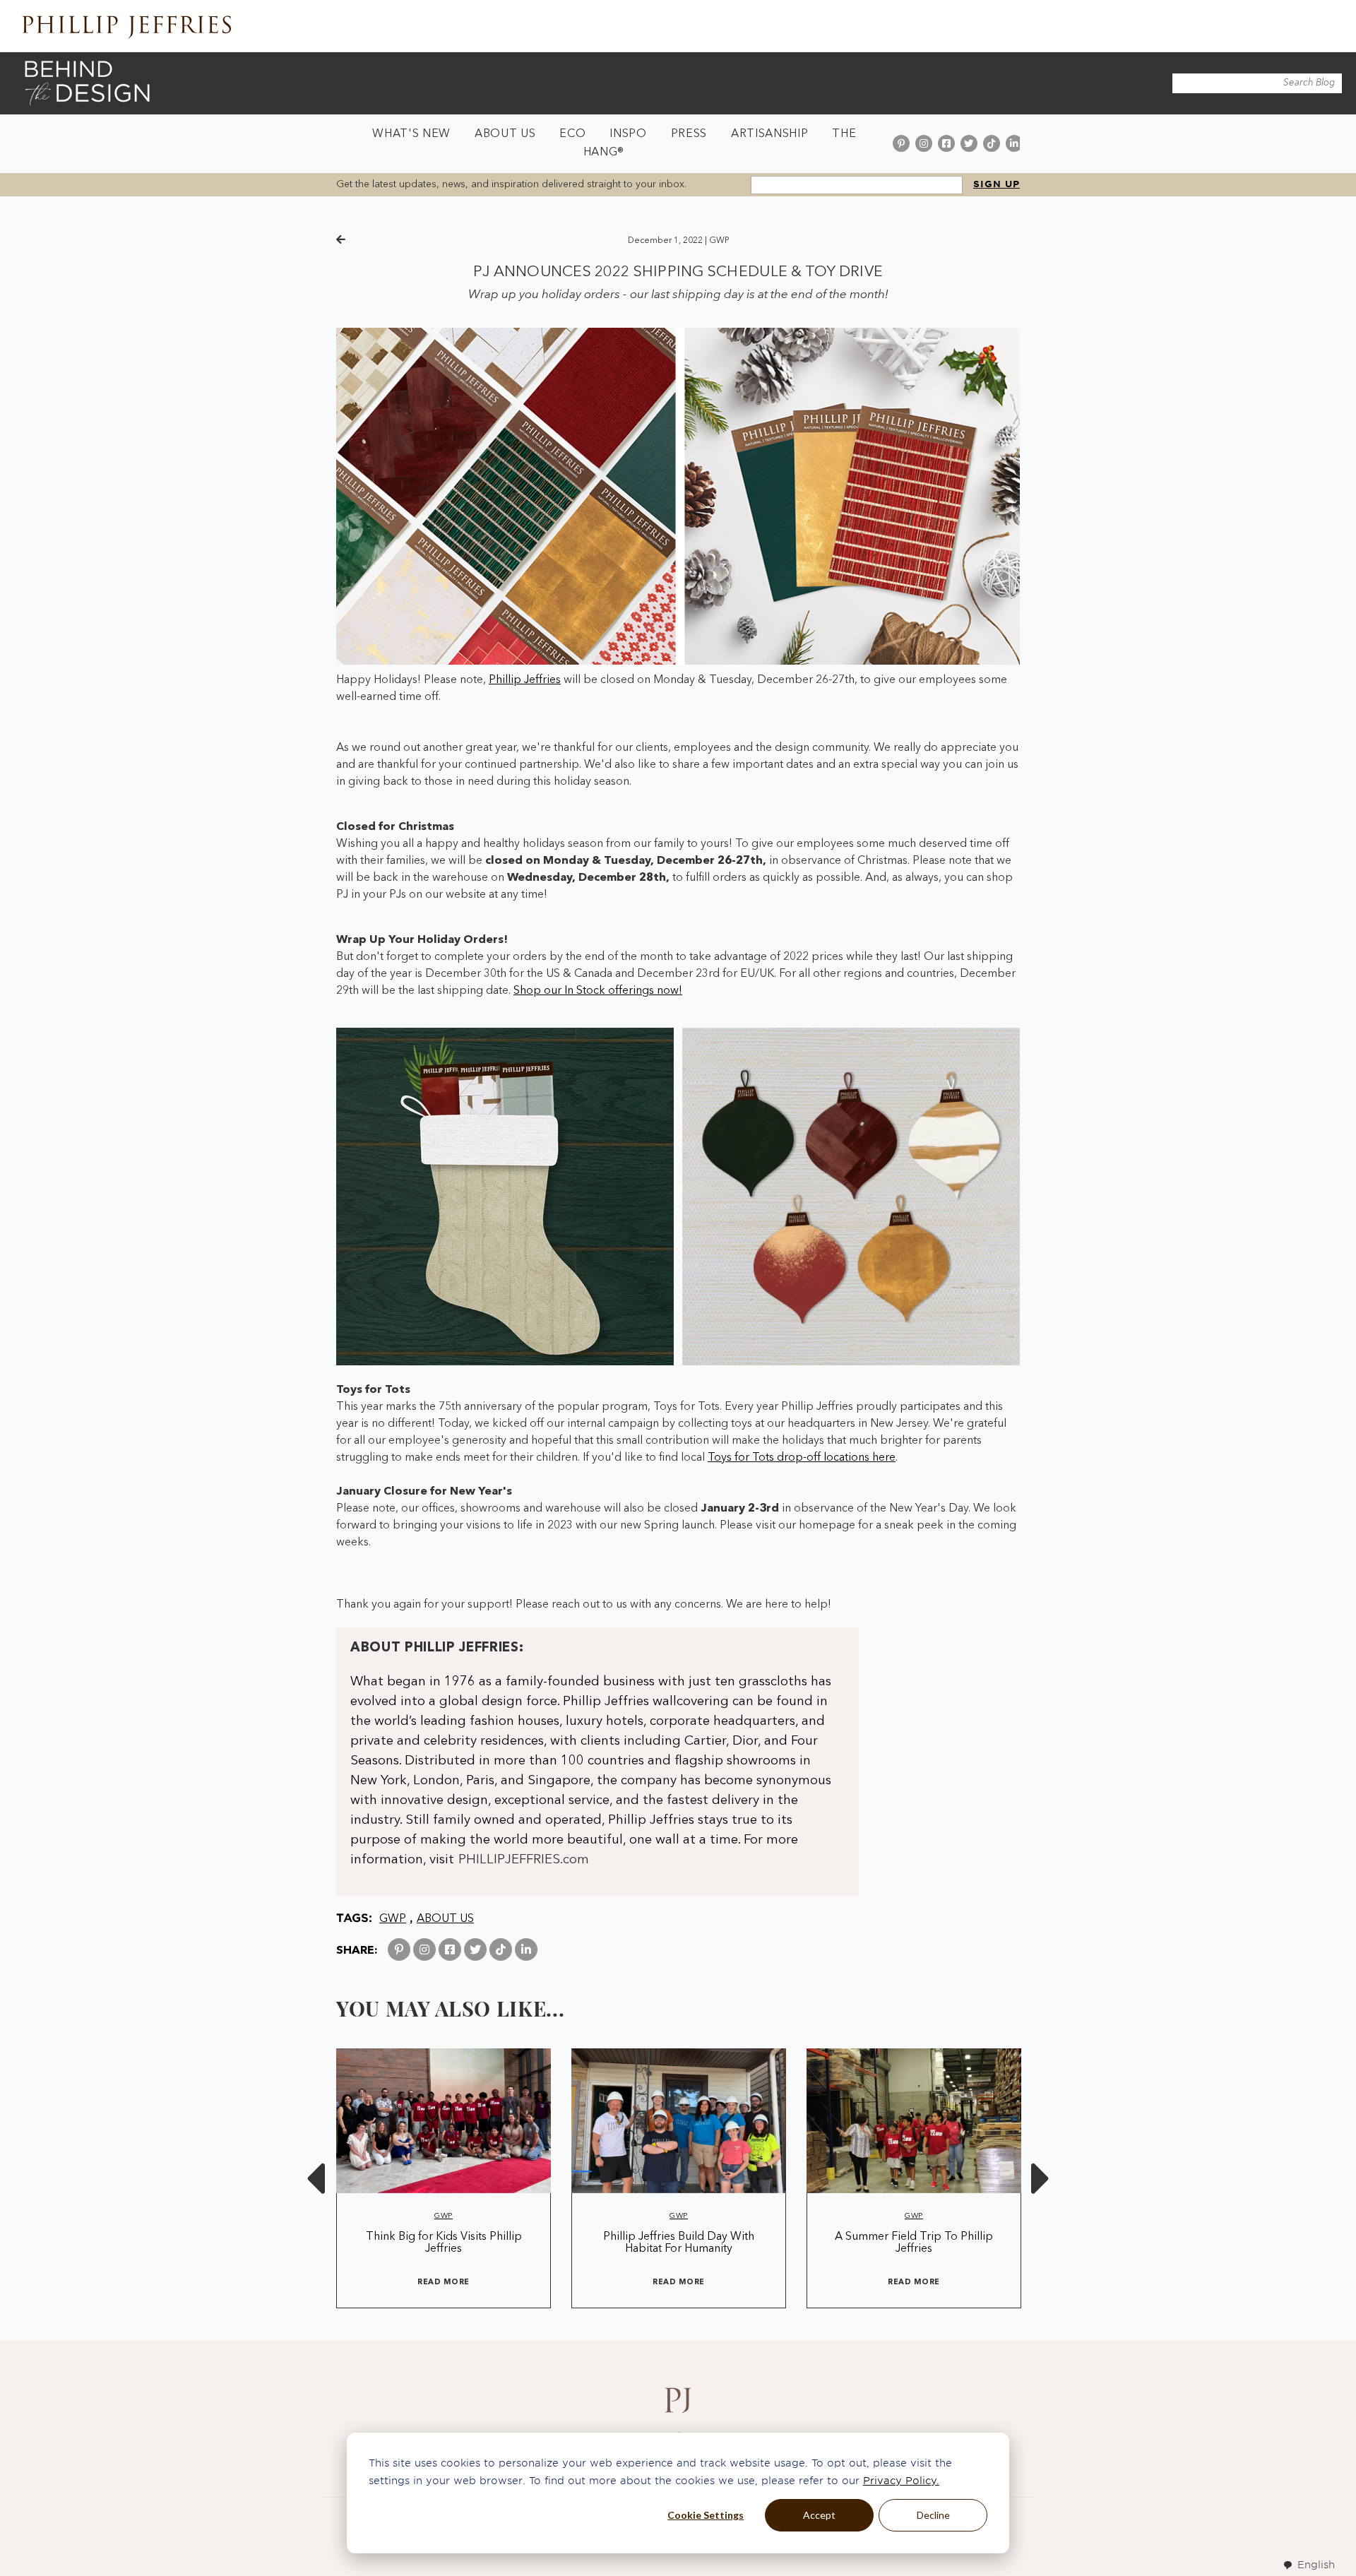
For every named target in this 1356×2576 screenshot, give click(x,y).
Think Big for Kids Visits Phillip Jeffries (444, 2243)
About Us (505, 134)
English (1316, 2565)
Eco (572, 134)
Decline (933, 2515)
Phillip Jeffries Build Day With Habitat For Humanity (679, 2243)
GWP (719, 241)
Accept (819, 2515)
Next (1041, 2178)
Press (689, 134)
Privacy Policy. (901, 2481)
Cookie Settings (706, 2515)
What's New (411, 134)
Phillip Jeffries (525, 680)
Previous (315, 2178)
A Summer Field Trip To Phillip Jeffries (914, 2243)
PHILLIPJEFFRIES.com (524, 1860)
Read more (444, 2283)
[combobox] (1309, 2565)
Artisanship (769, 134)
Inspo (628, 134)
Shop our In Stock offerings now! (598, 991)
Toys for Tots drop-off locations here (802, 1458)
